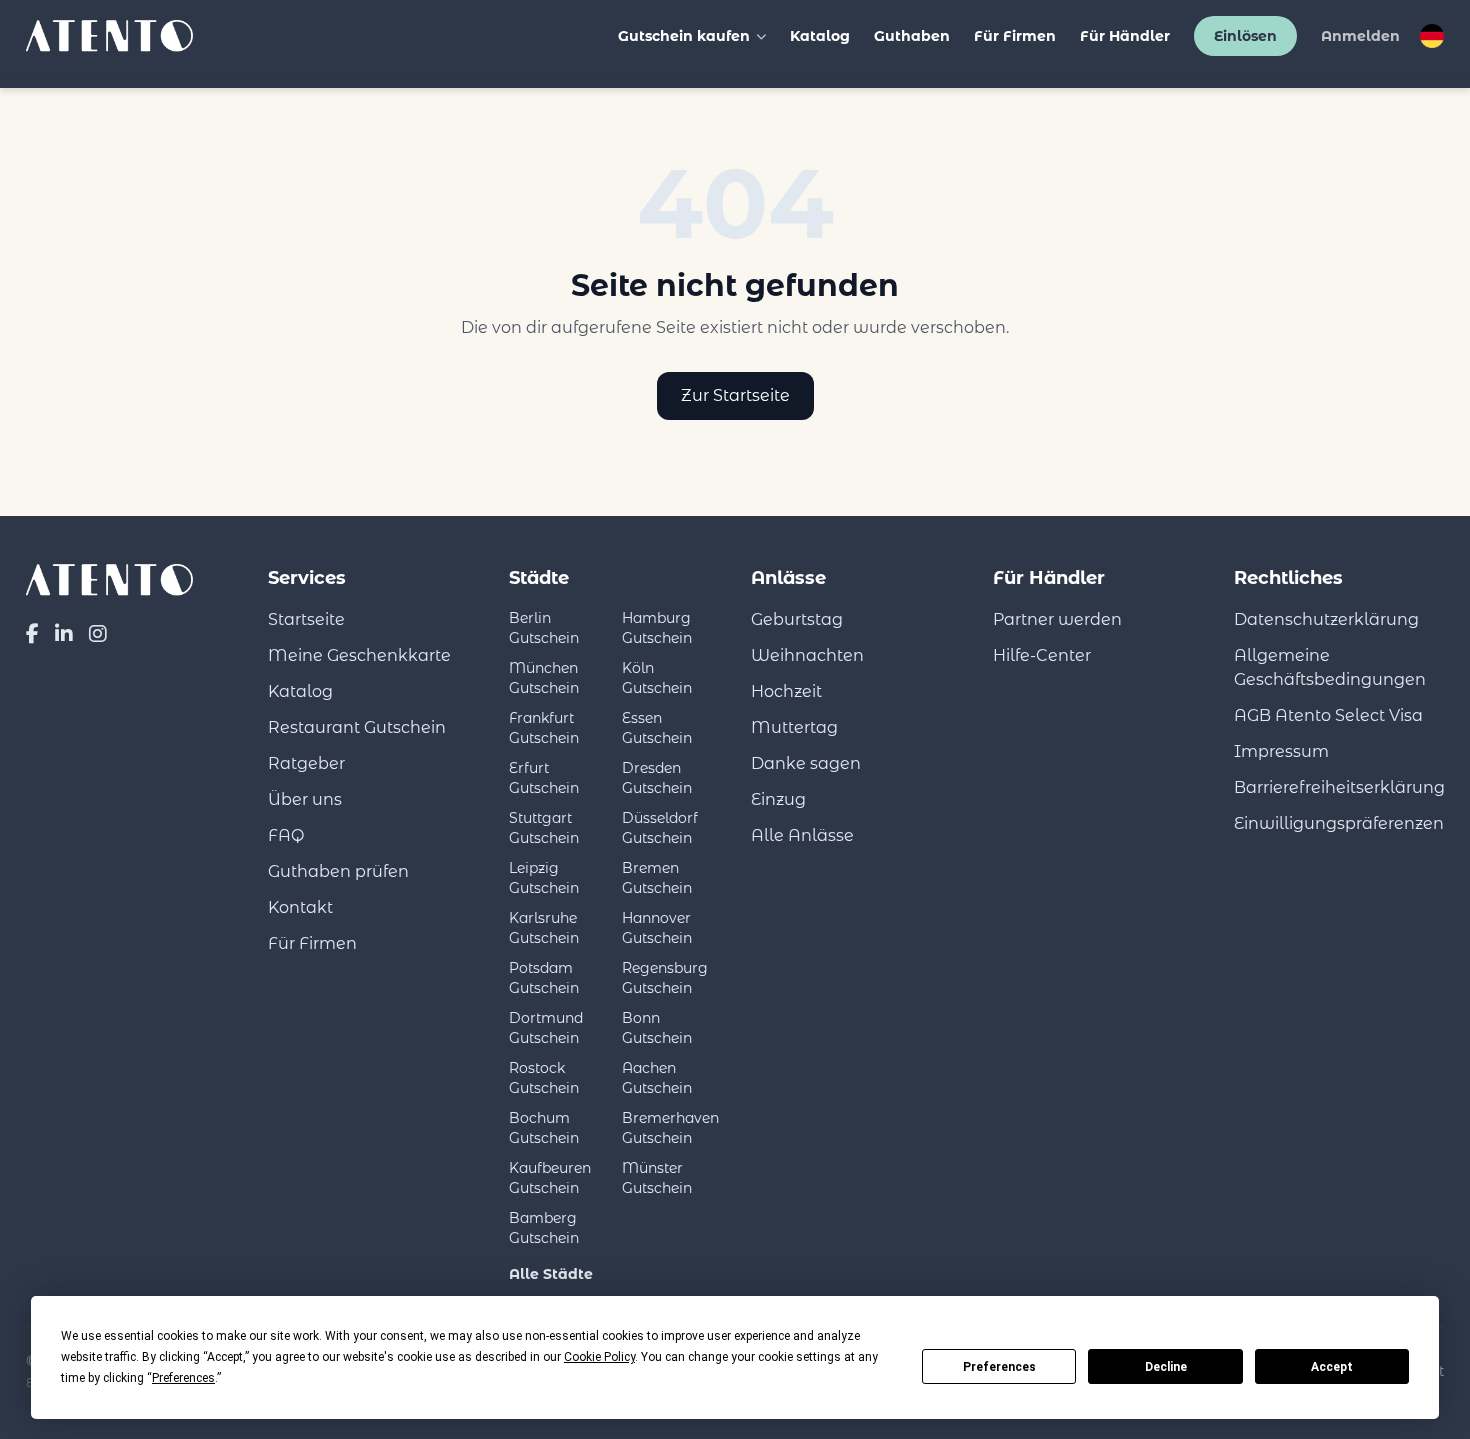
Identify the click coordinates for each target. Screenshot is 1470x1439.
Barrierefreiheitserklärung (1339, 787)
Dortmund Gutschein (546, 1028)
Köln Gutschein (657, 678)
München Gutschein (544, 678)
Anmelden (1360, 36)
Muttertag (794, 727)
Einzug (778, 799)
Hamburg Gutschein (657, 628)
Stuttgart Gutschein (544, 828)
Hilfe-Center (1042, 655)
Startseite (306, 619)
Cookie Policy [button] (599, 1357)
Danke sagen (806, 763)
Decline (1166, 1367)
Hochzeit (786, 691)
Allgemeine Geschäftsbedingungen (1330, 667)
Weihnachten (807, 655)
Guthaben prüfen (338, 871)
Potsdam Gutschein (544, 978)
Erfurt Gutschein (544, 778)
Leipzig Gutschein (544, 878)
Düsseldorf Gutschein (660, 828)
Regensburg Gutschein (665, 978)
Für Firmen (1015, 36)
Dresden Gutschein (657, 778)
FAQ (286, 835)
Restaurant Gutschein (357, 727)
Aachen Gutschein (657, 1078)
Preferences (999, 1367)
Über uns (305, 799)
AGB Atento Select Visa (1328, 715)
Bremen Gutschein (657, 878)
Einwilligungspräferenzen (1339, 823)
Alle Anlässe (802, 835)
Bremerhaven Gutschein (670, 1128)
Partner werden (1057, 619)
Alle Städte (551, 1274)
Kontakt (300, 907)
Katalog (820, 36)
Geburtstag (797, 619)
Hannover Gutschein (657, 928)
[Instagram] (98, 634)
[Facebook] (32, 634)
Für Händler (1125, 36)
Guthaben (912, 36)
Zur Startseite (735, 395)
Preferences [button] (183, 1378)
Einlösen (1245, 36)
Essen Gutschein (657, 728)
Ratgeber (306, 763)
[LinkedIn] (64, 634)
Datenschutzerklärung (1326, 619)
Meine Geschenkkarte (359, 655)
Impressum (1281, 751)
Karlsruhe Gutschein (544, 928)
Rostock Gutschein (544, 1078)
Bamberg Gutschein (544, 1228)
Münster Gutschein (657, 1178)
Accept (1332, 1367)
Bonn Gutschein (657, 1028)
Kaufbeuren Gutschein (550, 1178)
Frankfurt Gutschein (544, 728)
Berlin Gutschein (544, 628)
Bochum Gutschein (544, 1128)
